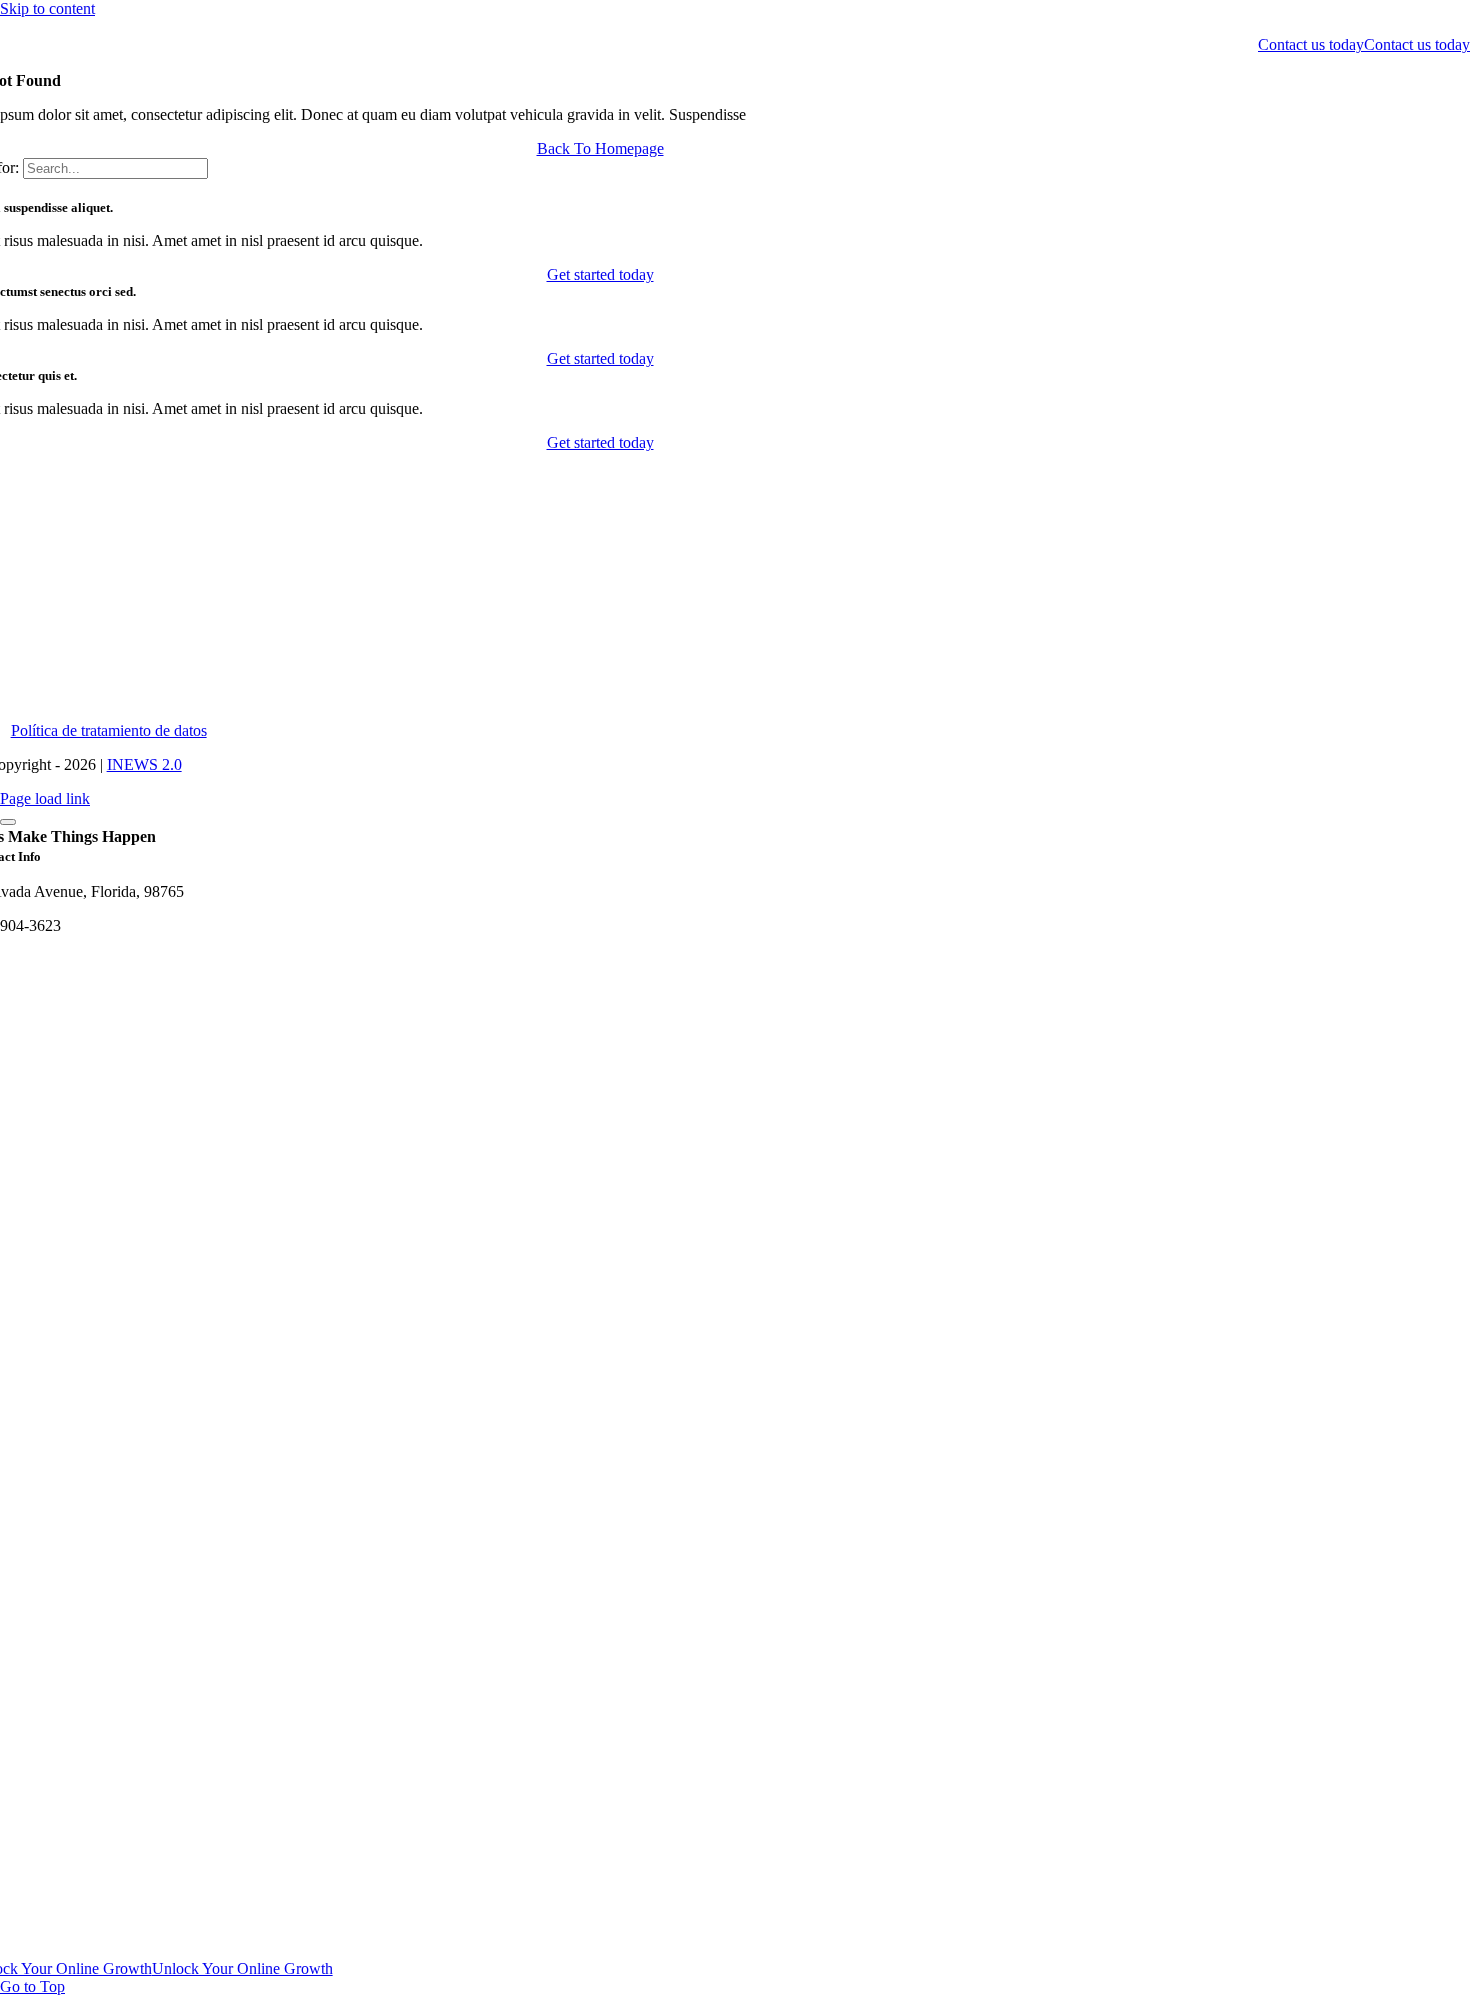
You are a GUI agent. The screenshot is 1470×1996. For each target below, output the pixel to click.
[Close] (8, 822)
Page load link (45, 798)
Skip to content (47, 8)
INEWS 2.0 (144, 764)
